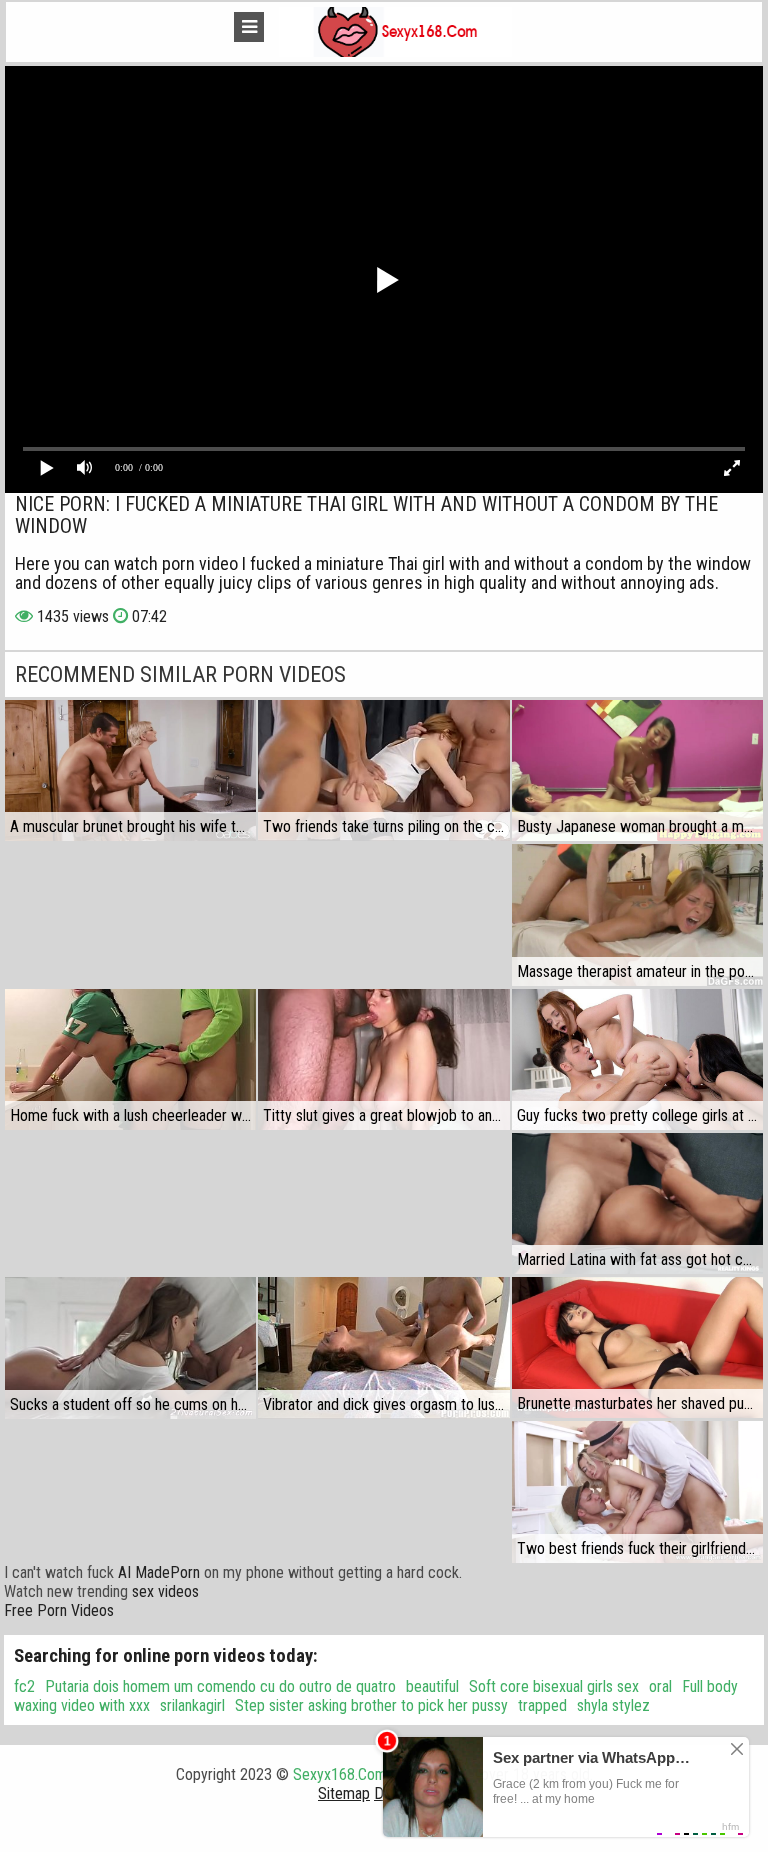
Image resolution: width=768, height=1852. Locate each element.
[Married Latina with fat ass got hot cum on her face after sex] (637, 1203)
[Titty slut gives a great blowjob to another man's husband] (383, 1059)
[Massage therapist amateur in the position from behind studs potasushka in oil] (637, 915)
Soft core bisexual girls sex (554, 1686)
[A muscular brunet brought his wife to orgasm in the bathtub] (130, 770)
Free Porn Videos (59, 1610)
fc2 (24, 1686)
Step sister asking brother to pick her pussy (371, 1705)
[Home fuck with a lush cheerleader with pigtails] (130, 1059)
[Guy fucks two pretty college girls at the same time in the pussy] (637, 1059)
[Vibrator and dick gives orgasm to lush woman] (383, 1347)
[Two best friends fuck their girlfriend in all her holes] (637, 1491)
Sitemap (344, 1793)
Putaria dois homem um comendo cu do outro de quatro (220, 1686)
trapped (542, 1705)
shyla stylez (613, 1705)
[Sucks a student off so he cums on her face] (130, 1347)
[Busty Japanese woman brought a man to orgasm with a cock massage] (637, 770)
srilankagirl (192, 1705)
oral (660, 1686)
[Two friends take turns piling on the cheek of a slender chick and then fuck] (383, 770)
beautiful (432, 1686)
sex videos (165, 1591)
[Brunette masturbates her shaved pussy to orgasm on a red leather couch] (637, 1347)
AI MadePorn (159, 1572)
